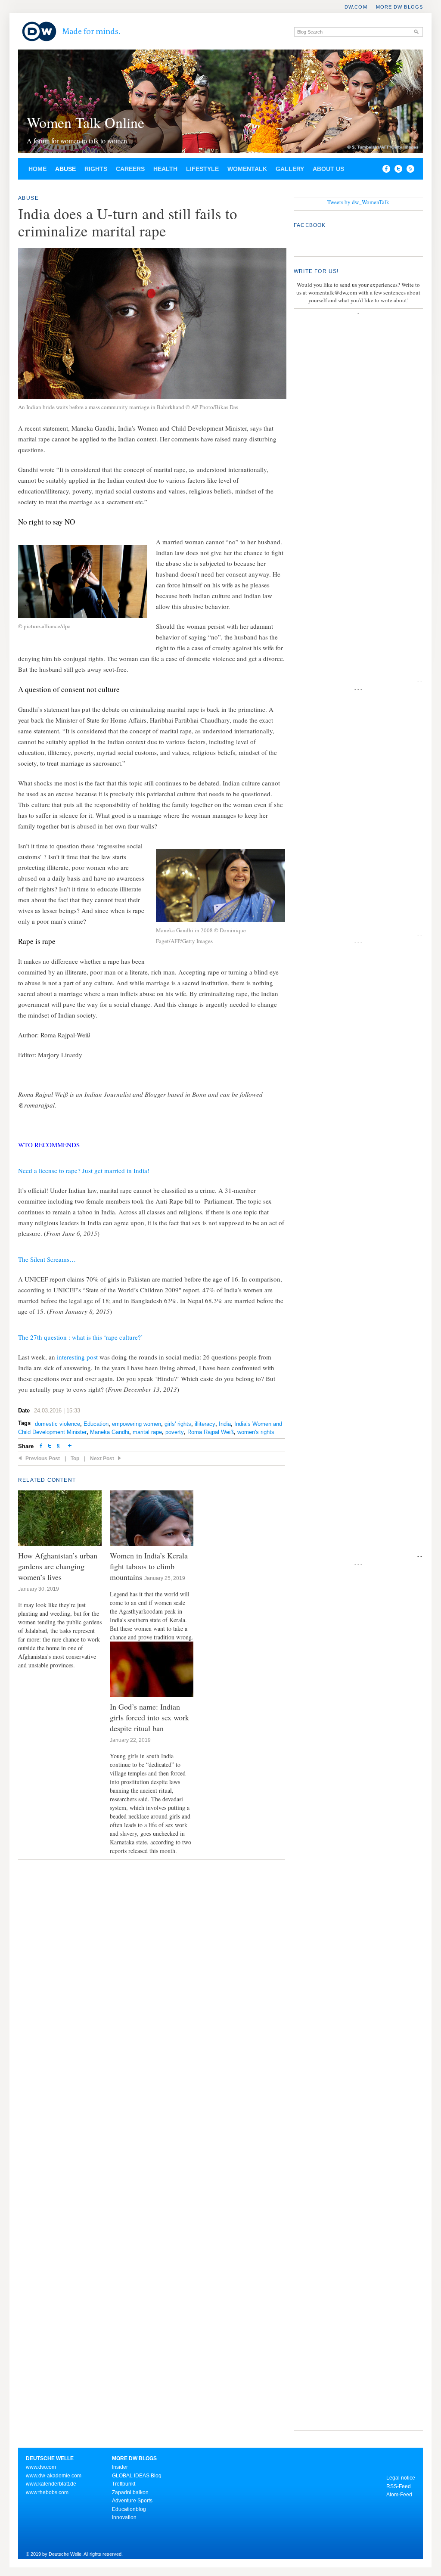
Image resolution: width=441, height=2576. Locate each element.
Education (96, 1424)
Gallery (290, 169)
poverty (175, 1432)
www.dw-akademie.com (54, 2476)
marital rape (147, 1432)
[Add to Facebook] (384, 171)
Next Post (102, 1459)
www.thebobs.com (47, 2492)
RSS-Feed (399, 2486)
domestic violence (57, 1424)
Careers (130, 169)
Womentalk (247, 169)
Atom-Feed (399, 2495)
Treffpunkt (124, 2484)
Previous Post (43, 1459)
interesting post (77, 1357)
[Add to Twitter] (50, 1447)
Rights (96, 169)
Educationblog (129, 2509)
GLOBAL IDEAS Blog (137, 2476)
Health (165, 169)
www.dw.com (41, 2467)
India (225, 1424)
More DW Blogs (399, 7)
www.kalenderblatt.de (51, 2484)
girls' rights (178, 1424)
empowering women (137, 1424)
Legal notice (401, 2478)
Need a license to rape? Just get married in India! (84, 1170)
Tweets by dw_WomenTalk (358, 202)
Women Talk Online (85, 122)
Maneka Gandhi (110, 1432)
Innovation (124, 2517)
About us (328, 169)
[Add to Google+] (59, 1447)
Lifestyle (202, 169)
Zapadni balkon (130, 2492)
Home (37, 169)
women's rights (256, 1432)
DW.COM (356, 7)
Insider (120, 2467)
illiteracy (205, 1424)
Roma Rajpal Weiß (211, 1432)
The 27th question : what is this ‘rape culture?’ (81, 1337)
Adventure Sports (132, 2501)
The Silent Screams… (47, 1259)
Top (75, 1459)
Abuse (65, 169)
